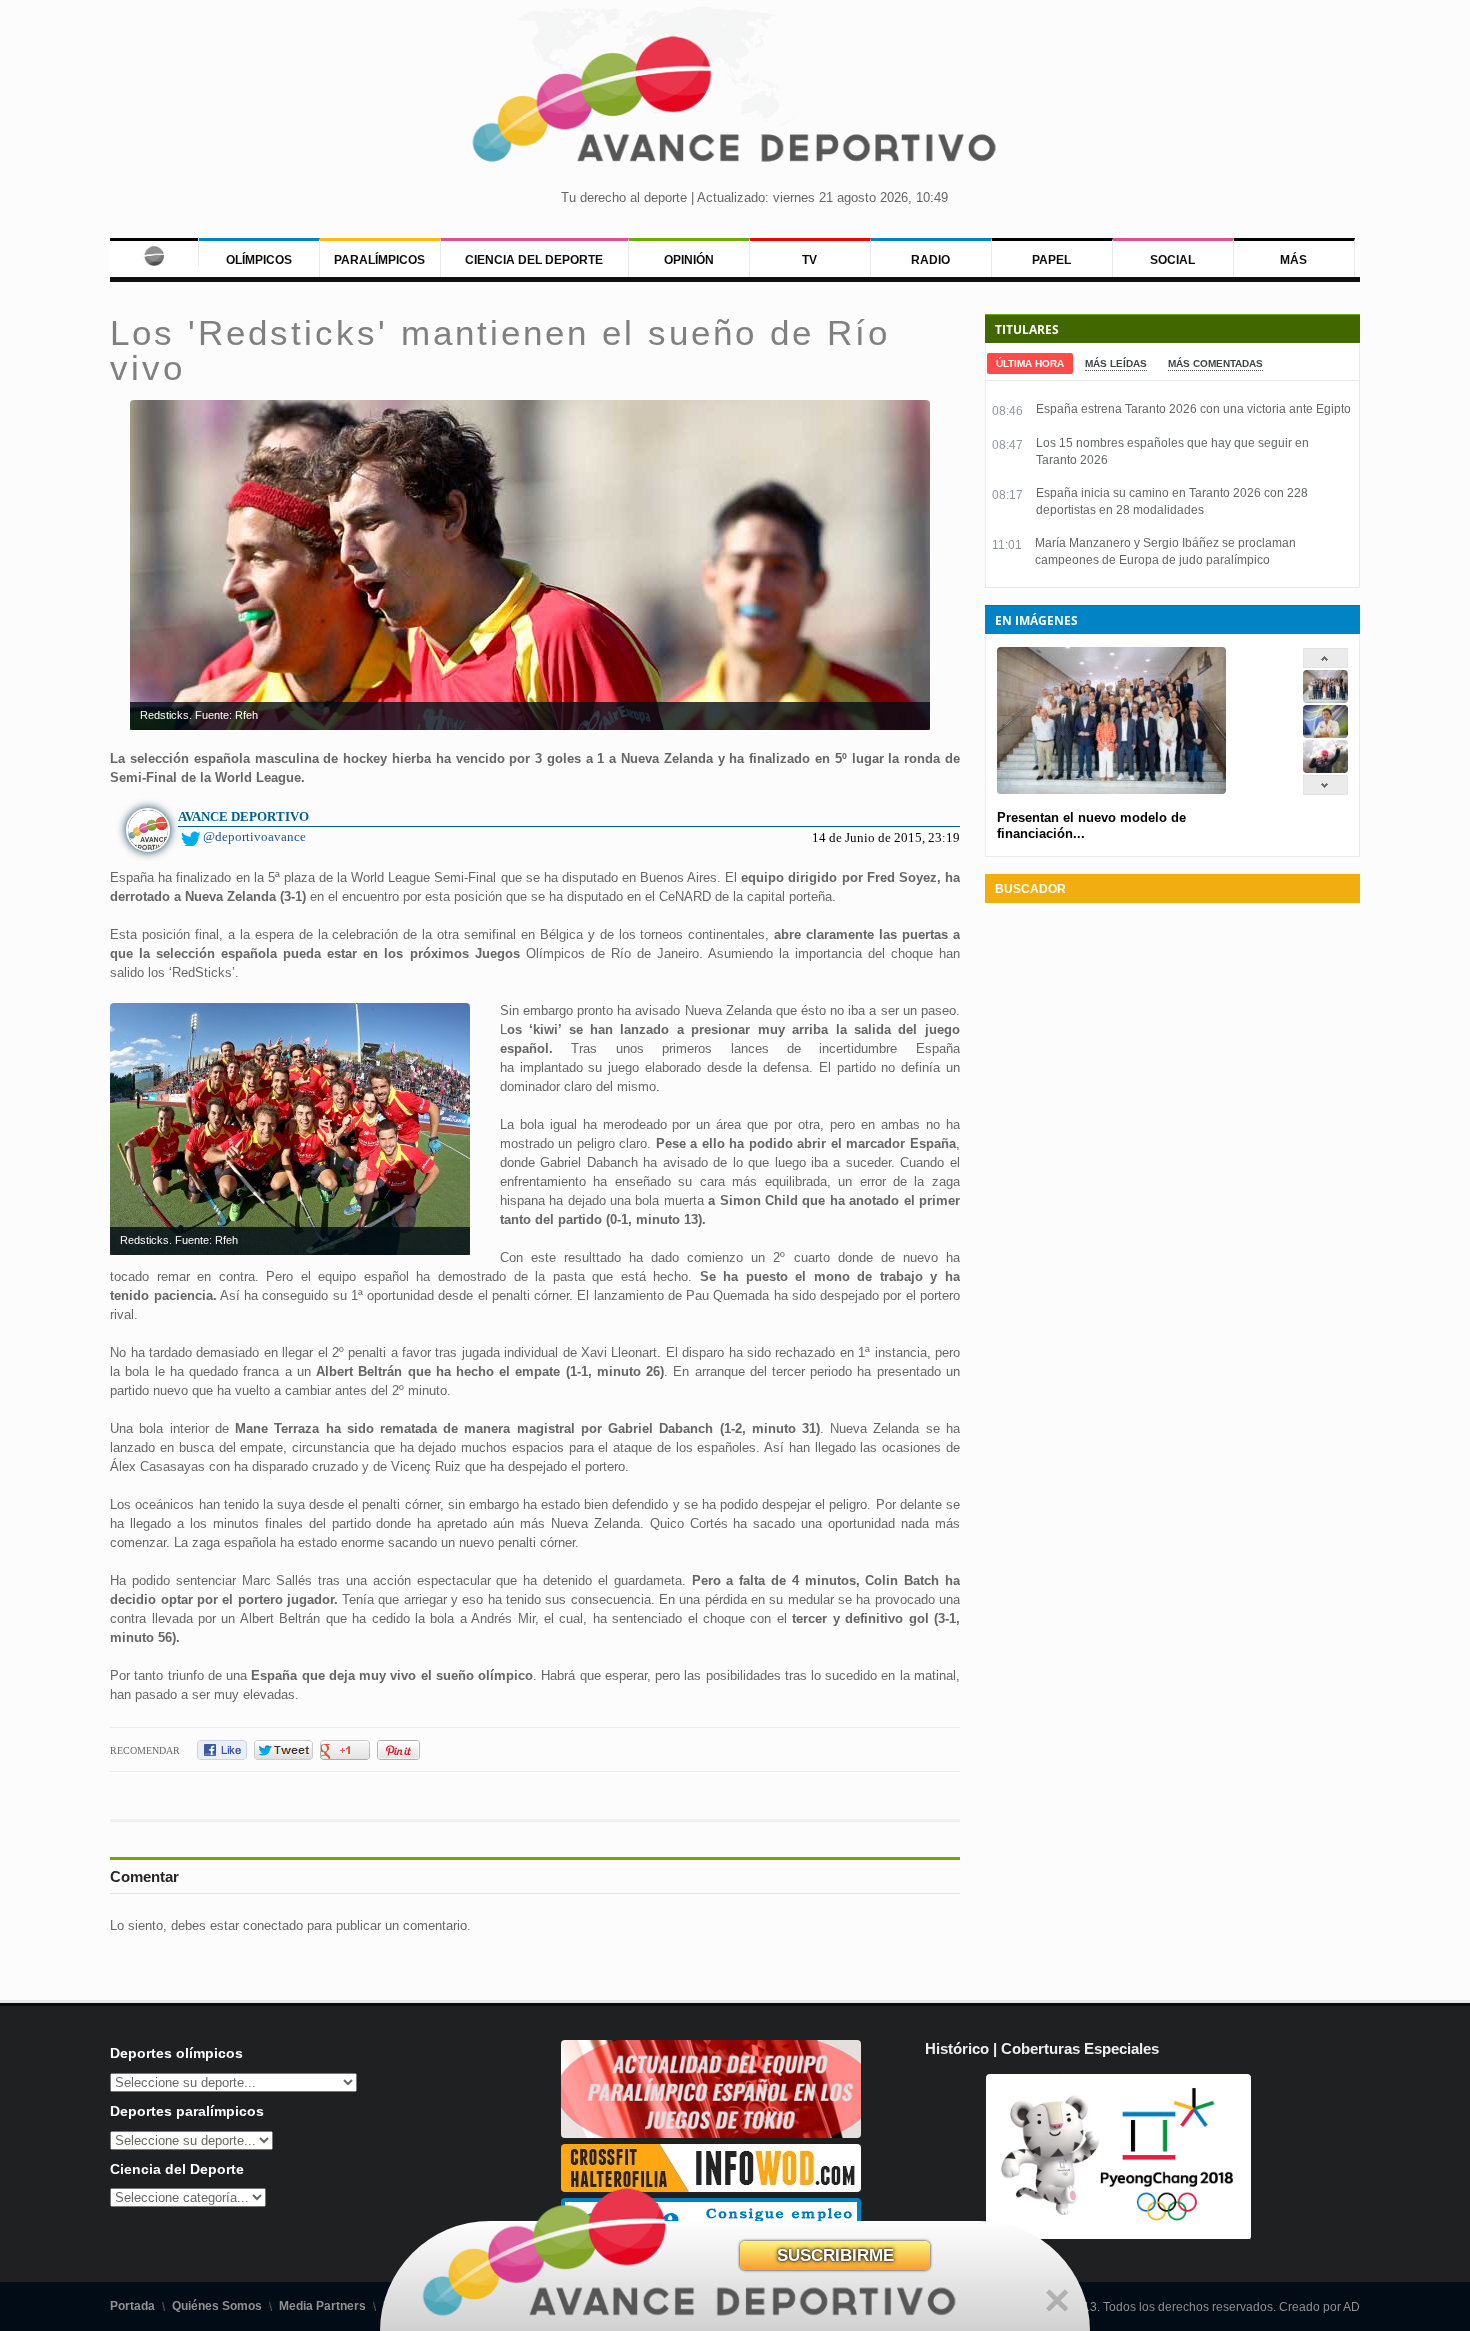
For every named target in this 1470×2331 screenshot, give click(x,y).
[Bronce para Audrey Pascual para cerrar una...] (1325, 768)
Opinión (689, 260)
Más (1293, 260)
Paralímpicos (379, 260)
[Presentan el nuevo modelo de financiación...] (1325, 698)
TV (809, 260)
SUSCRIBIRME (835, 2255)
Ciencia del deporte (534, 260)
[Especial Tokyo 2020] (711, 2133)
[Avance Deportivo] (735, 105)
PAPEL (1051, 260)
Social (1172, 260)
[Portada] (153, 252)
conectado (273, 1925)
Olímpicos (259, 260)
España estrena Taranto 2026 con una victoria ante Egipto (1193, 409)
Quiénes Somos (217, 2306)
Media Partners (322, 2306)
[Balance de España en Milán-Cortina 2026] (1325, 733)
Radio (930, 260)
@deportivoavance (254, 836)
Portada (132, 2306)
